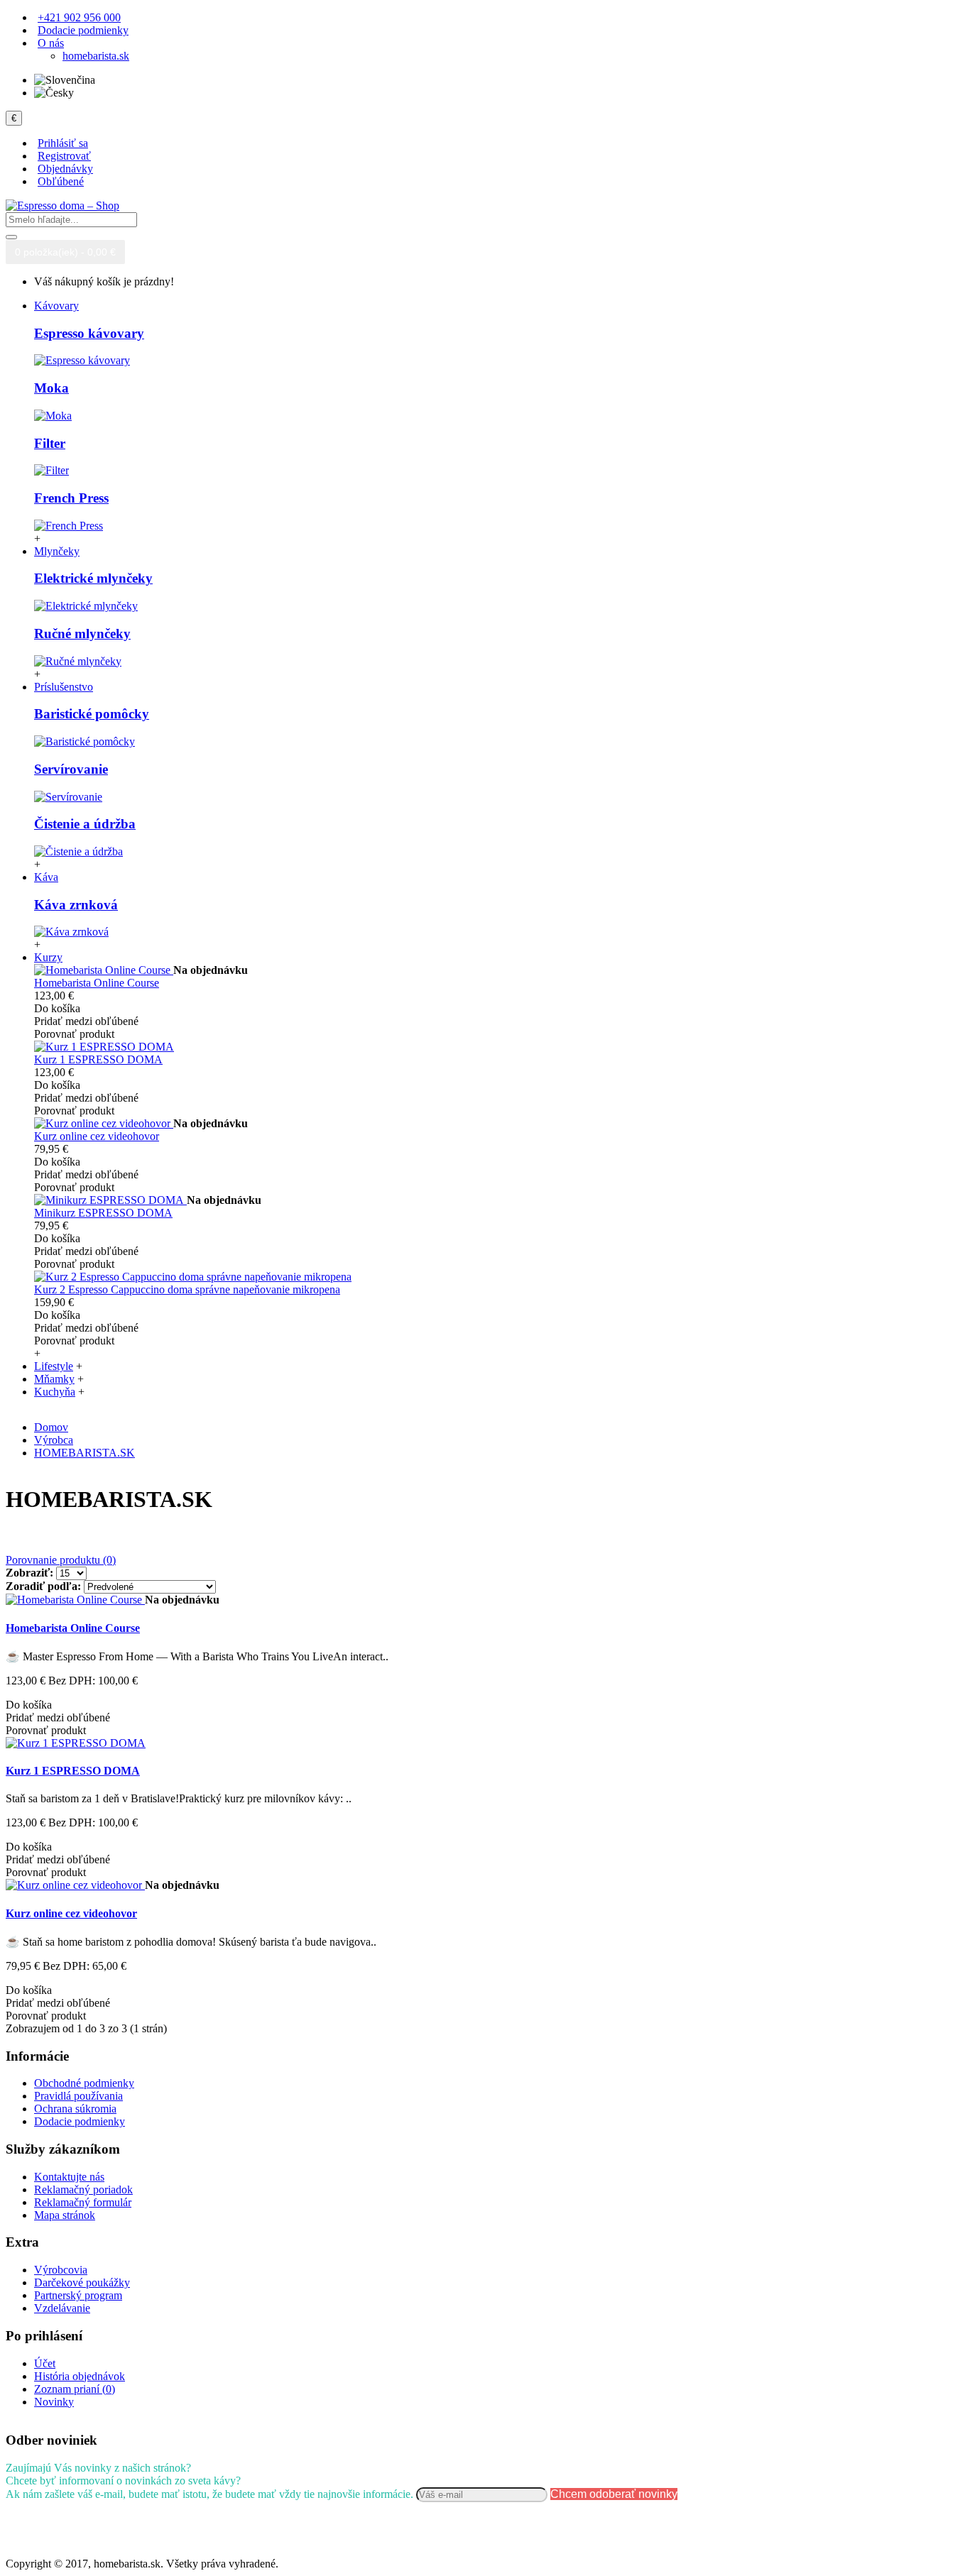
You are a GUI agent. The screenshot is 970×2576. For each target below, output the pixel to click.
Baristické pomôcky (92, 714)
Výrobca (54, 1440)
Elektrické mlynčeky (93, 578)
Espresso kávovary (89, 333)
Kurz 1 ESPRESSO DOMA (98, 1059)
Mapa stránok (65, 2215)
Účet (45, 2363)
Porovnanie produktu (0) (61, 1560)
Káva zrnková (76, 905)
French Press (71, 498)
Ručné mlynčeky (82, 634)
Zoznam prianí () (75, 2389)
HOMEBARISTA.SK (85, 1453)
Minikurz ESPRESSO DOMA (103, 1213)
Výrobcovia (61, 2270)
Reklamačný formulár (83, 2202)
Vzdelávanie (62, 2308)
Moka (51, 388)
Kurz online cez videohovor (97, 1136)
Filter (50, 443)
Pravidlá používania (78, 2096)
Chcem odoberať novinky (614, 2494)
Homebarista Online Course (97, 983)
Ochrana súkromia (75, 2109)
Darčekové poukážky (82, 2282)
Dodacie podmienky (80, 2121)
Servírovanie (71, 769)
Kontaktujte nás (69, 2177)
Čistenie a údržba (85, 824)
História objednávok (80, 2376)
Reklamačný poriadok (83, 2189)
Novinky (54, 2402)
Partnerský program (78, 2295)
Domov (51, 1427)
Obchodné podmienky (84, 2083)
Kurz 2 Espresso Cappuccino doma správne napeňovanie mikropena (187, 1289)
